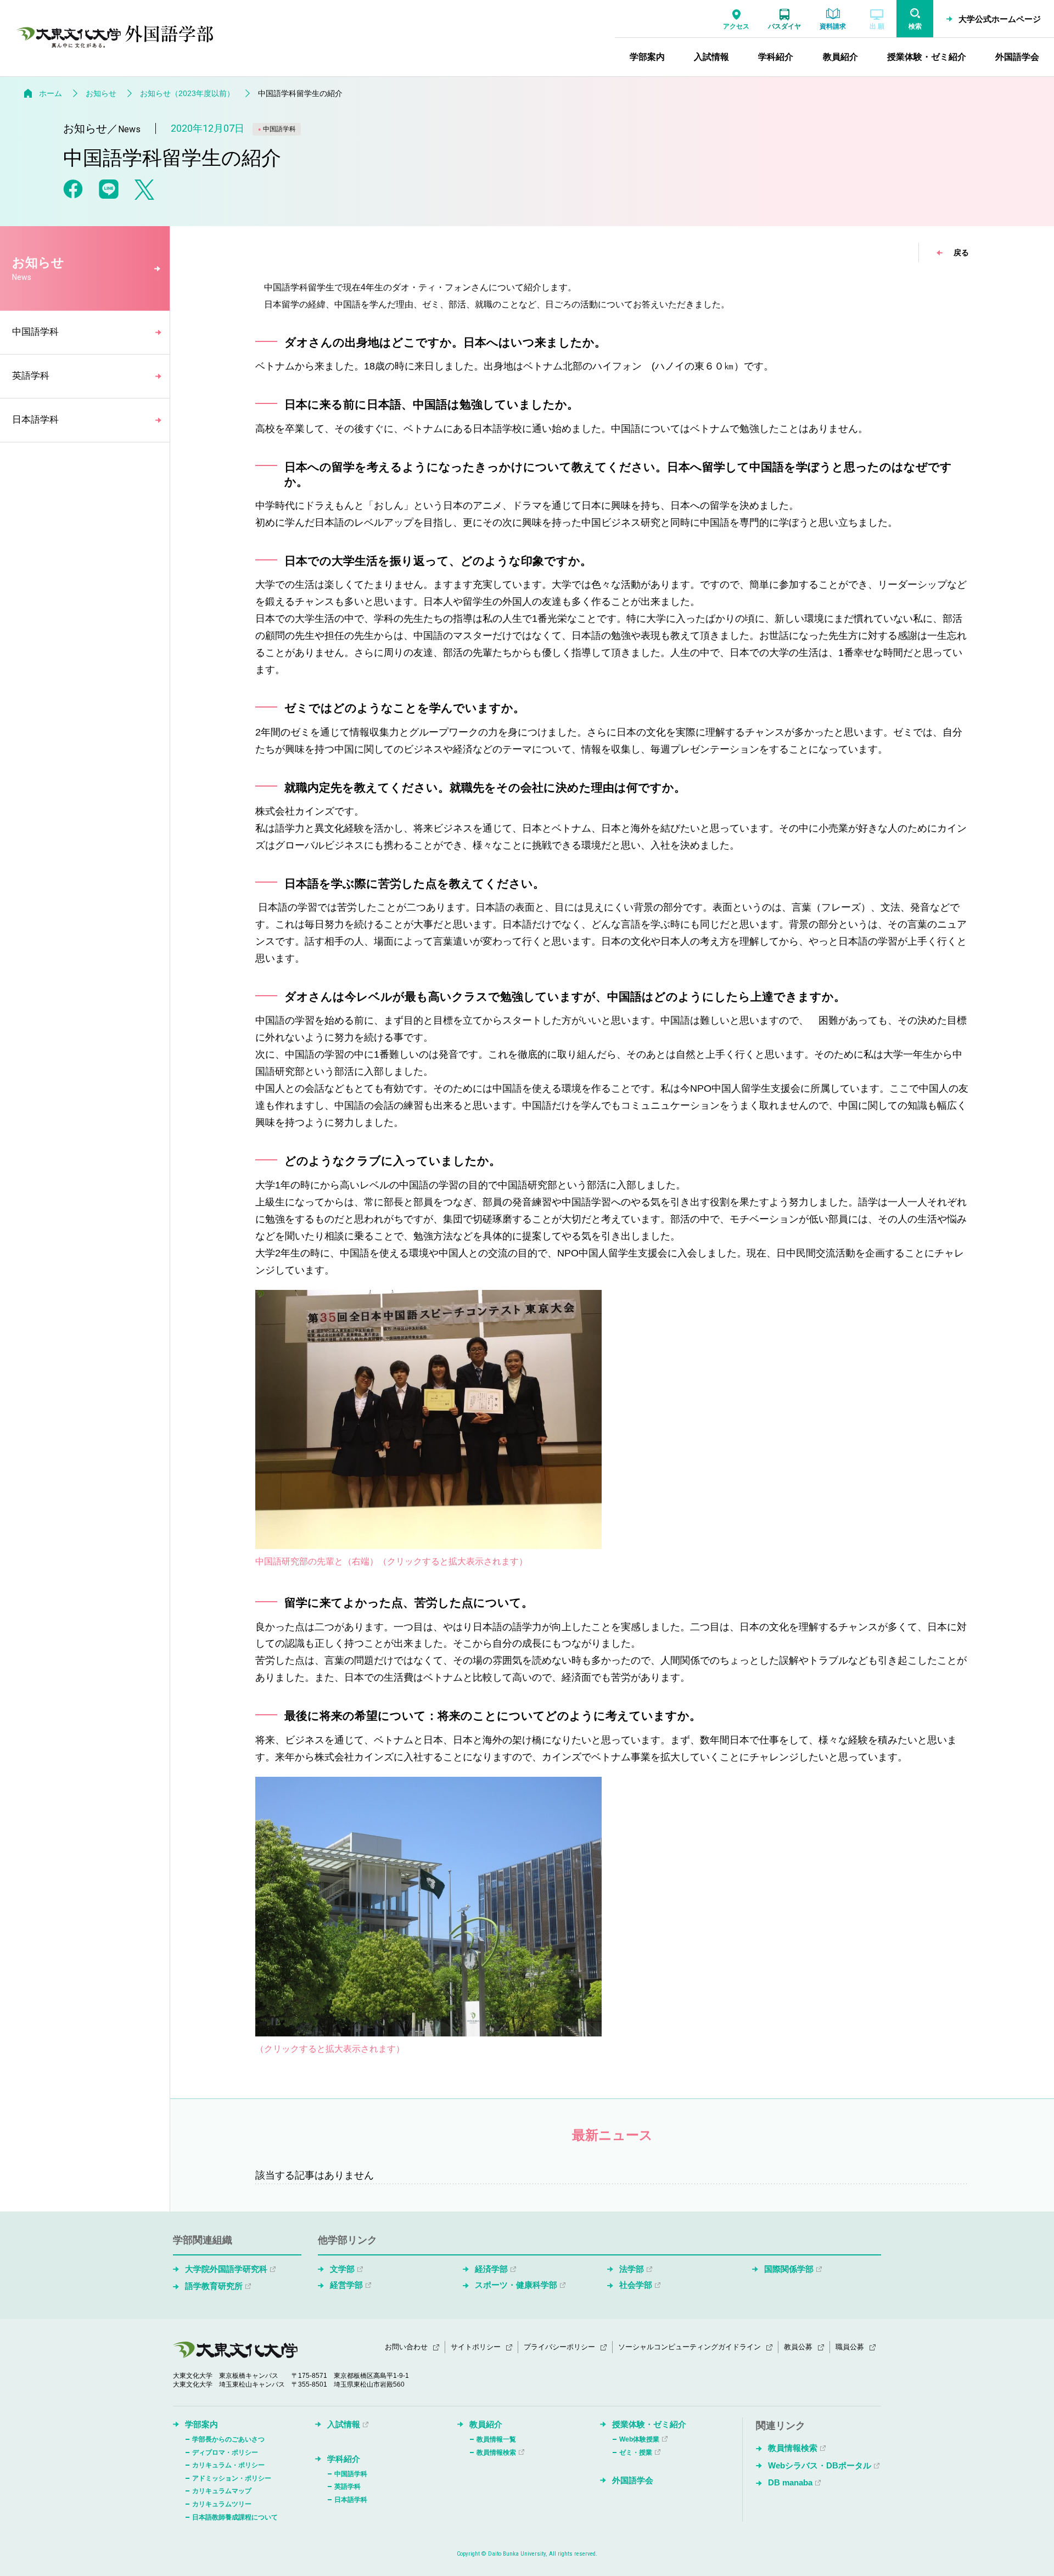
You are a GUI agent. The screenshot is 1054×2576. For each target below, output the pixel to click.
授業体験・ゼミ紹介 (649, 2424)
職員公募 (850, 2347)
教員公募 (798, 2347)
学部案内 (201, 2424)
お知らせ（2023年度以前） (187, 93)
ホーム (51, 93)
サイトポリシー (476, 2347)
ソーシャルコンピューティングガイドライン (689, 2347)
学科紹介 (344, 2459)
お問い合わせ (406, 2347)
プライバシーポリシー (559, 2347)
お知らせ (101, 93)
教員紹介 (486, 2424)
